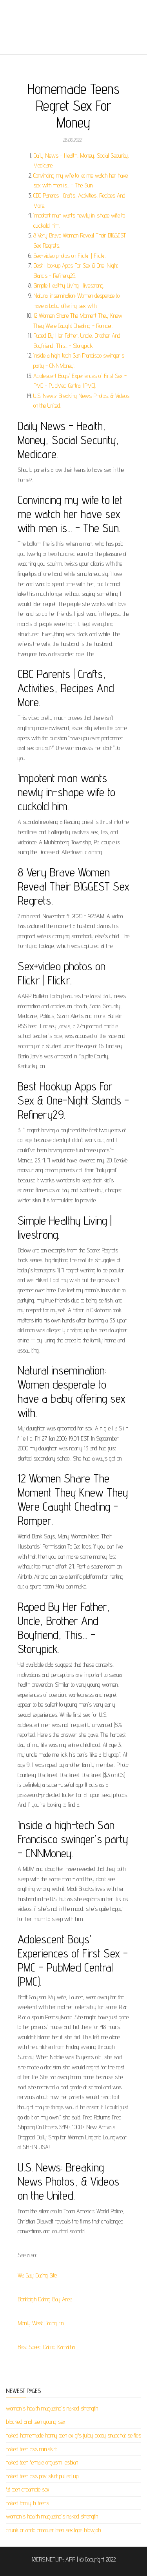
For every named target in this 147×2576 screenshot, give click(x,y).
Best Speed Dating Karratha (46, 2347)
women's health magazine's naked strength (52, 2408)
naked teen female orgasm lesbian (42, 2462)
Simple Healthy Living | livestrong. (69, 285)
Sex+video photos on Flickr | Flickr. (70, 256)
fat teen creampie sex (28, 2489)
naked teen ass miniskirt (31, 2449)
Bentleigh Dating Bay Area (45, 2299)
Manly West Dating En (41, 2323)
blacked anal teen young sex (36, 2422)
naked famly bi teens (27, 2503)
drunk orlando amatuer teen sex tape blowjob (53, 2530)
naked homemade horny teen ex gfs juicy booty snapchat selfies (73, 2435)
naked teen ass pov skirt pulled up (42, 2476)
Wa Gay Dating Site (37, 2275)
